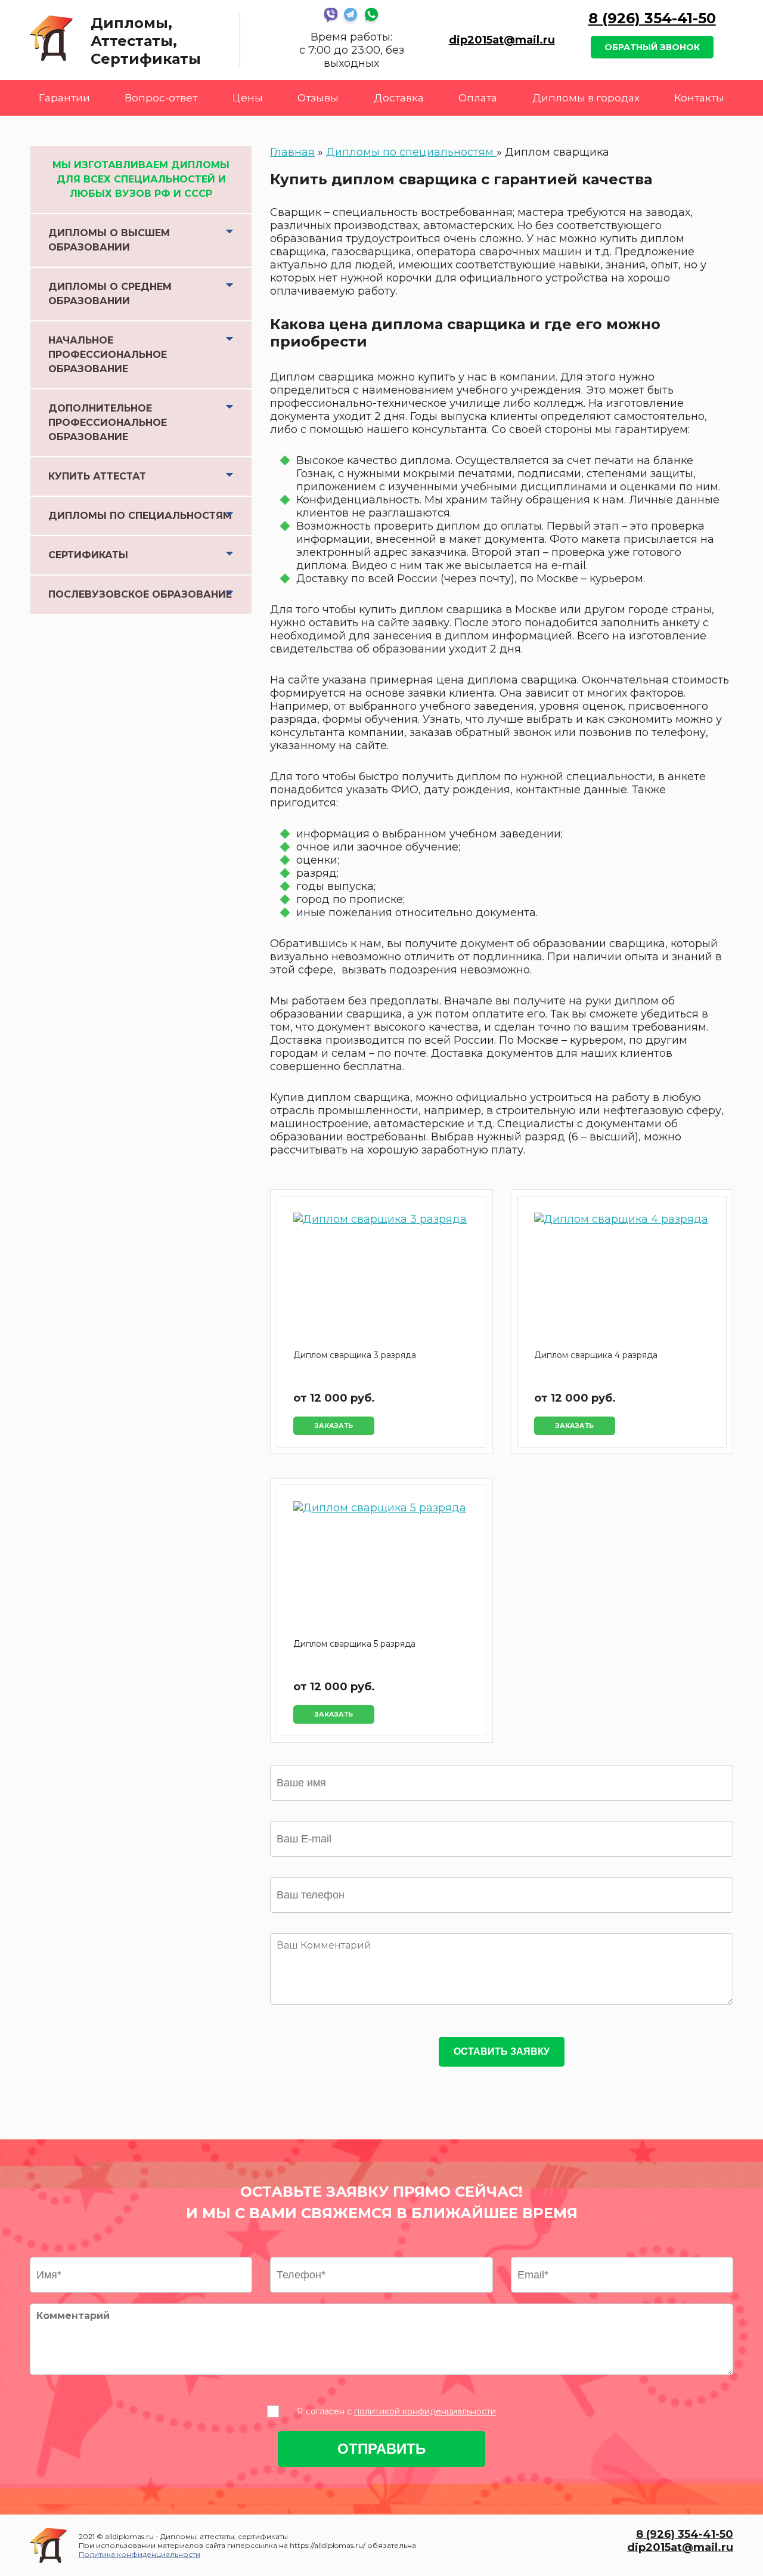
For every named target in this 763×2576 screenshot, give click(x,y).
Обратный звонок (652, 47)
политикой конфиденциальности (425, 2411)
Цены (248, 98)
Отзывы (318, 98)
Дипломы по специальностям (140, 516)
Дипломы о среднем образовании (110, 294)
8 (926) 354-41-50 (652, 18)
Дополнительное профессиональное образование (108, 423)
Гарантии (64, 98)
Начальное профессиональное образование (108, 355)
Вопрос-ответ (161, 98)
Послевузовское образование (140, 594)
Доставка (399, 98)
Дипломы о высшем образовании (109, 240)
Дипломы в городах (586, 98)
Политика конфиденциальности (139, 2554)
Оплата (478, 98)
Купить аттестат (97, 476)
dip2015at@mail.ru (502, 40)
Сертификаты (88, 555)
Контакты (699, 98)
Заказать (334, 1426)
